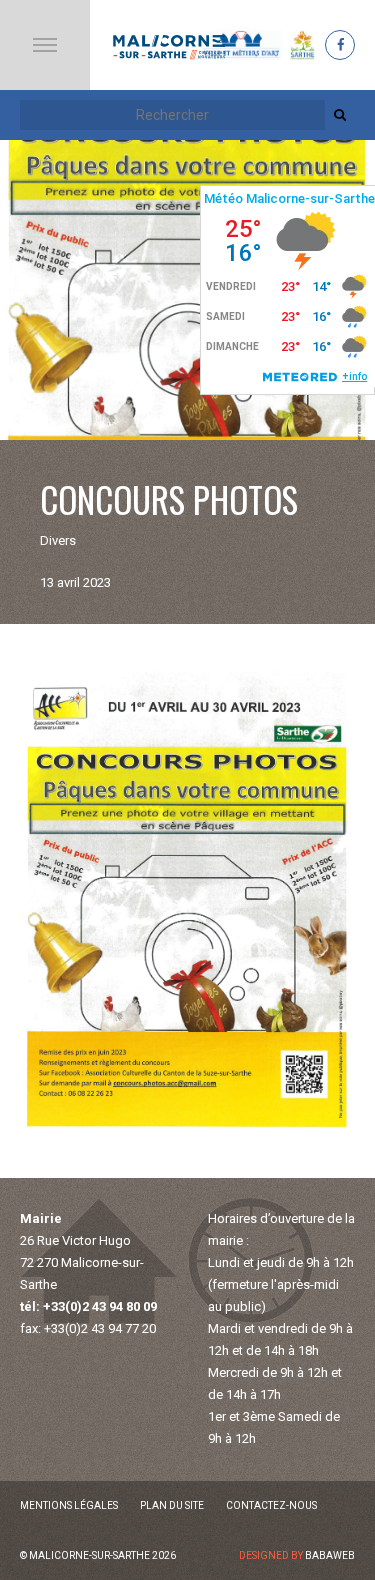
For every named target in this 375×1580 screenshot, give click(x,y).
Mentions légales (69, 1505)
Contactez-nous (271, 1505)
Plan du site (172, 1505)
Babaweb (330, 1555)
